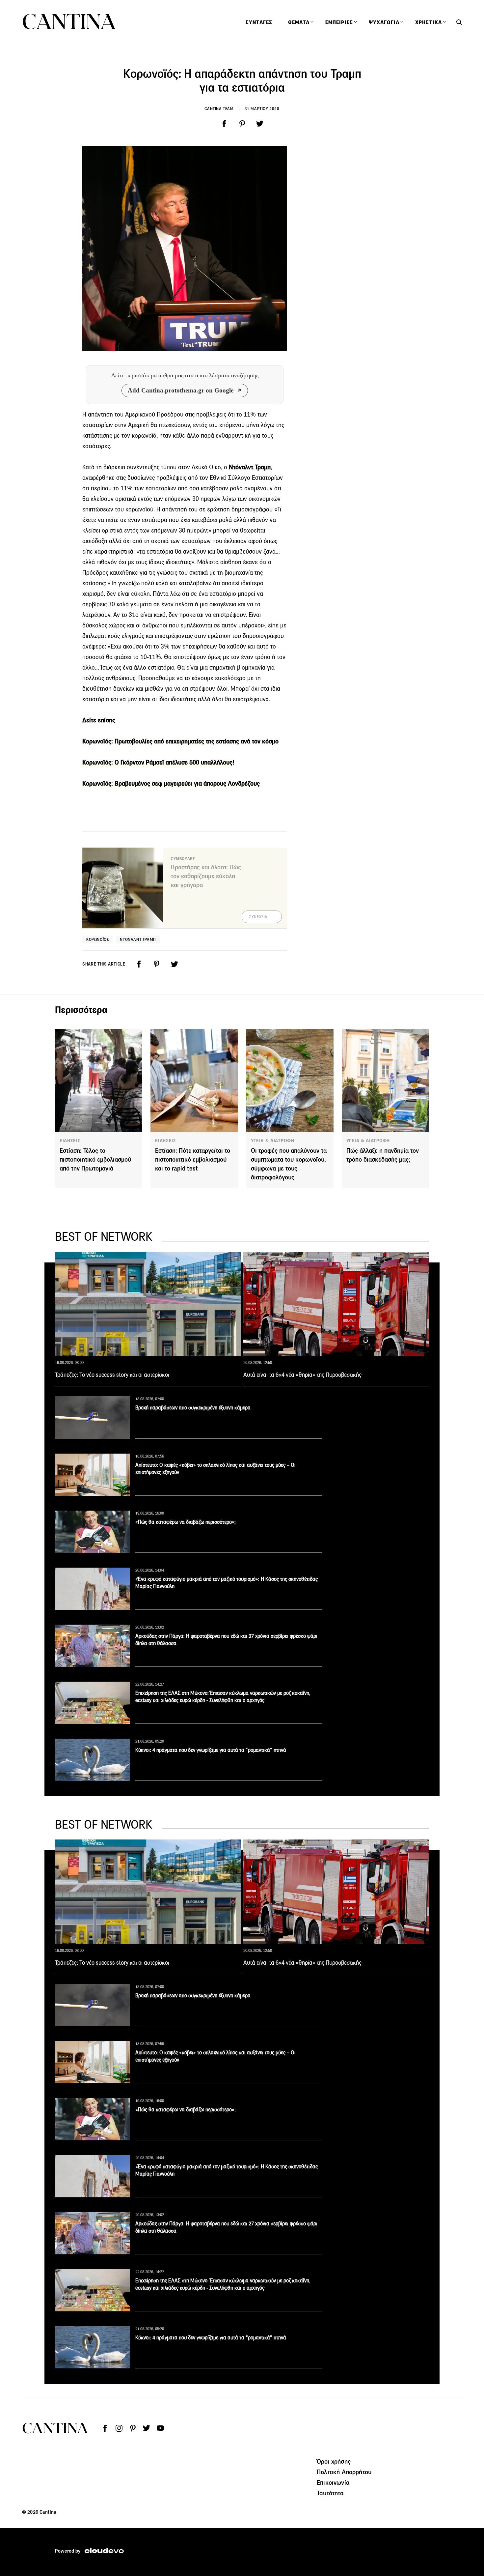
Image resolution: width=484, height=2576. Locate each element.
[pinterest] (242, 124)
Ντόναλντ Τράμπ (138, 939)
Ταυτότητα (330, 2493)
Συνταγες (259, 22)
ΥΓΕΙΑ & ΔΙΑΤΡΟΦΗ (273, 1141)
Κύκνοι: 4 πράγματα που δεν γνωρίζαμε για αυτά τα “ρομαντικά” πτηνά (211, 1750)
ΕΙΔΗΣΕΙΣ (70, 1141)
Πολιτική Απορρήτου (344, 2472)
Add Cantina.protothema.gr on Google (181, 390)
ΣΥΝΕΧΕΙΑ (258, 917)
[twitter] (260, 124)
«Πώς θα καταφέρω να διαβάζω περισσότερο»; (186, 1522)
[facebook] (224, 124)
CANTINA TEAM (219, 109)
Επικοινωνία (333, 2482)
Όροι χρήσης (334, 2461)
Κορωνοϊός (97, 939)
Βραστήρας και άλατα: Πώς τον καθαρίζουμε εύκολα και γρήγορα (206, 876)
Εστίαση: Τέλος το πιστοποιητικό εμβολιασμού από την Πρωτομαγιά (95, 1159)
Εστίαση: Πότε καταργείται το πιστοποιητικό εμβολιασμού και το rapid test (193, 1159)
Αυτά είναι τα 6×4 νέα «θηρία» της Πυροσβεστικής (302, 1375)
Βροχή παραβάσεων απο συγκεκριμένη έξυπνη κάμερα (193, 1408)
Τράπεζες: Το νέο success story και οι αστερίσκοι (112, 1375)
